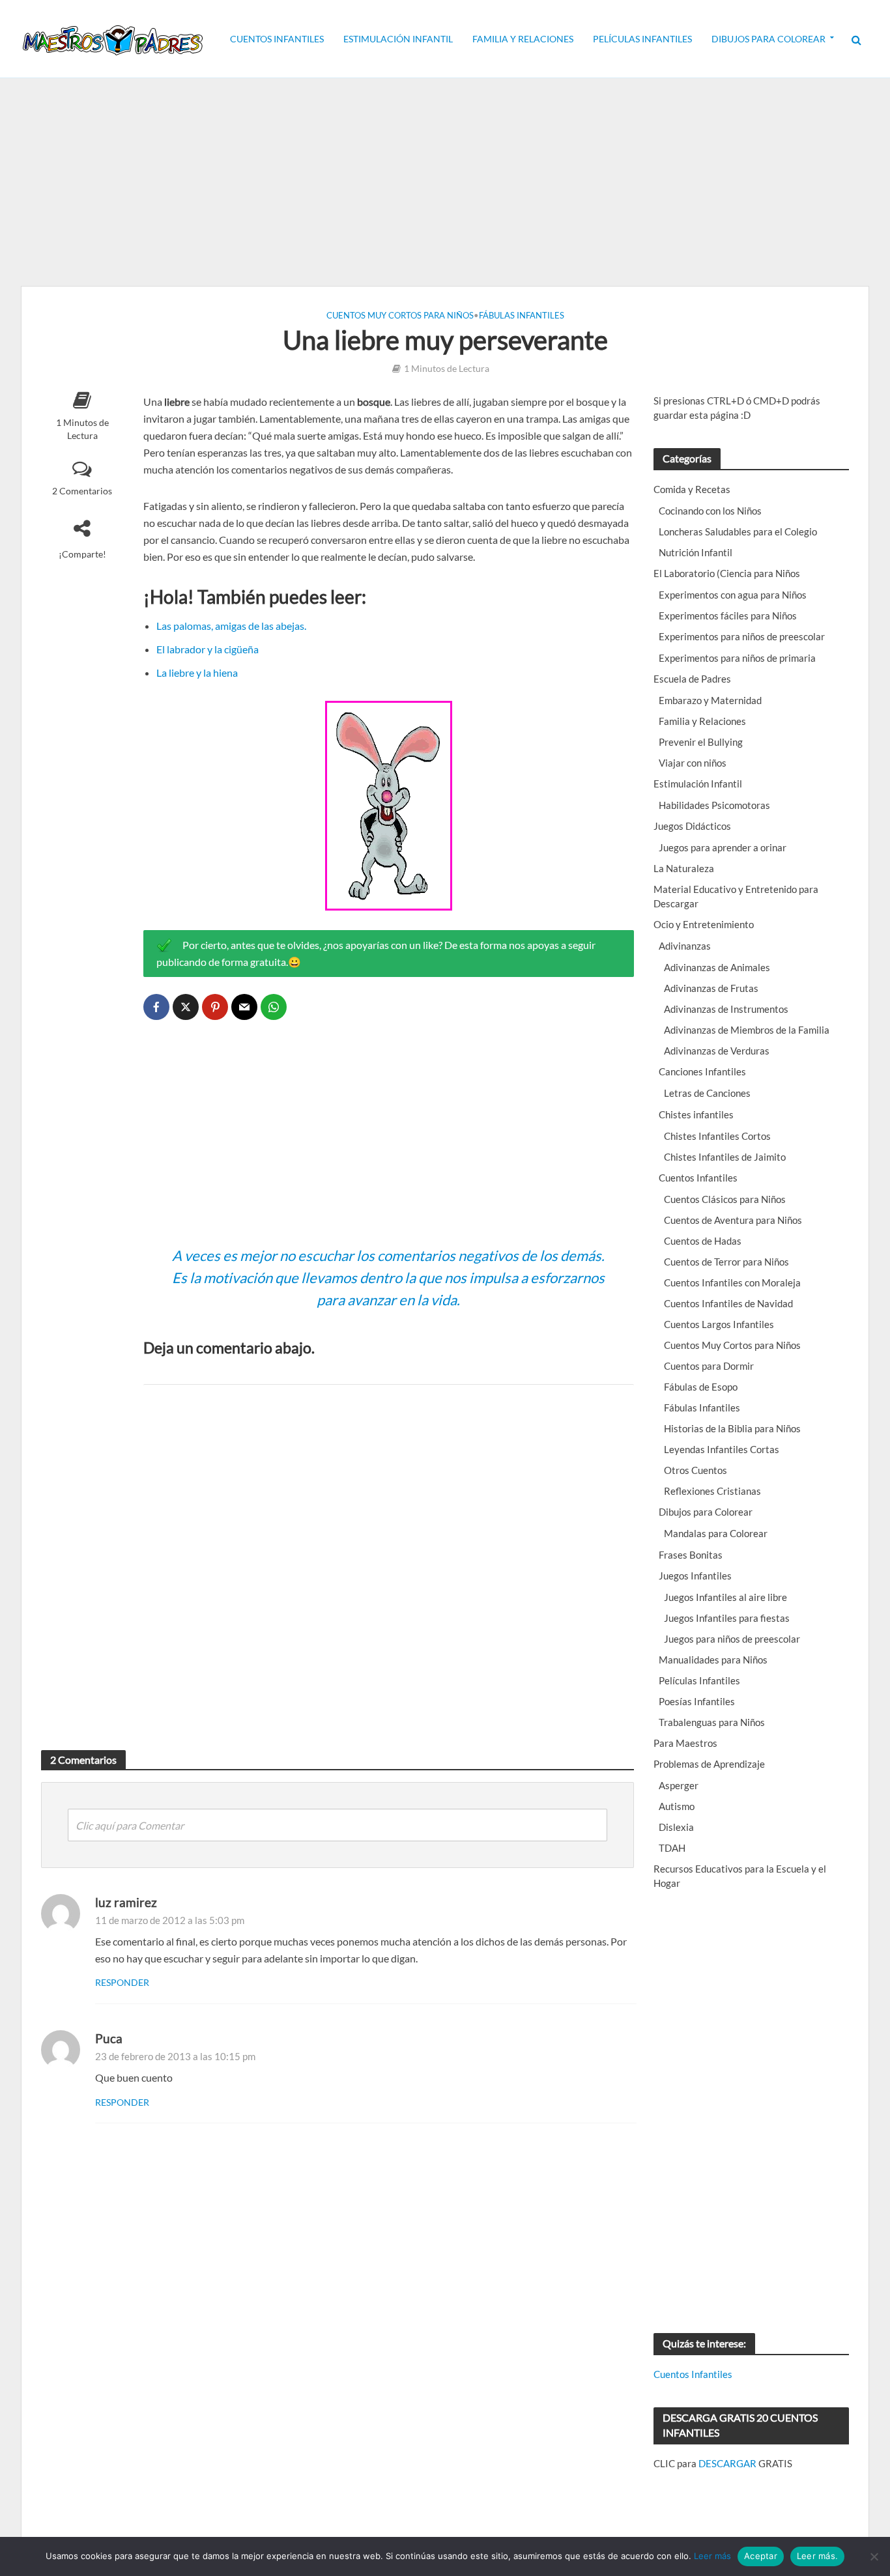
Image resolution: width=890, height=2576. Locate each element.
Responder (122, 1982)
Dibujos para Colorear (768, 39)
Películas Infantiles (642, 39)
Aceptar (761, 2556)
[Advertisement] (445, 182)
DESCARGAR (727, 2463)
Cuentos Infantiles (277, 39)
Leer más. (817, 2556)
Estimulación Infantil (398, 39)
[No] (874, 2556)
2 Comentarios (82, 491)
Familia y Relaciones (523, 39)
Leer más (712, 2556)
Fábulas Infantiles (522, 315)
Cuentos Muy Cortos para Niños (400, 315)
